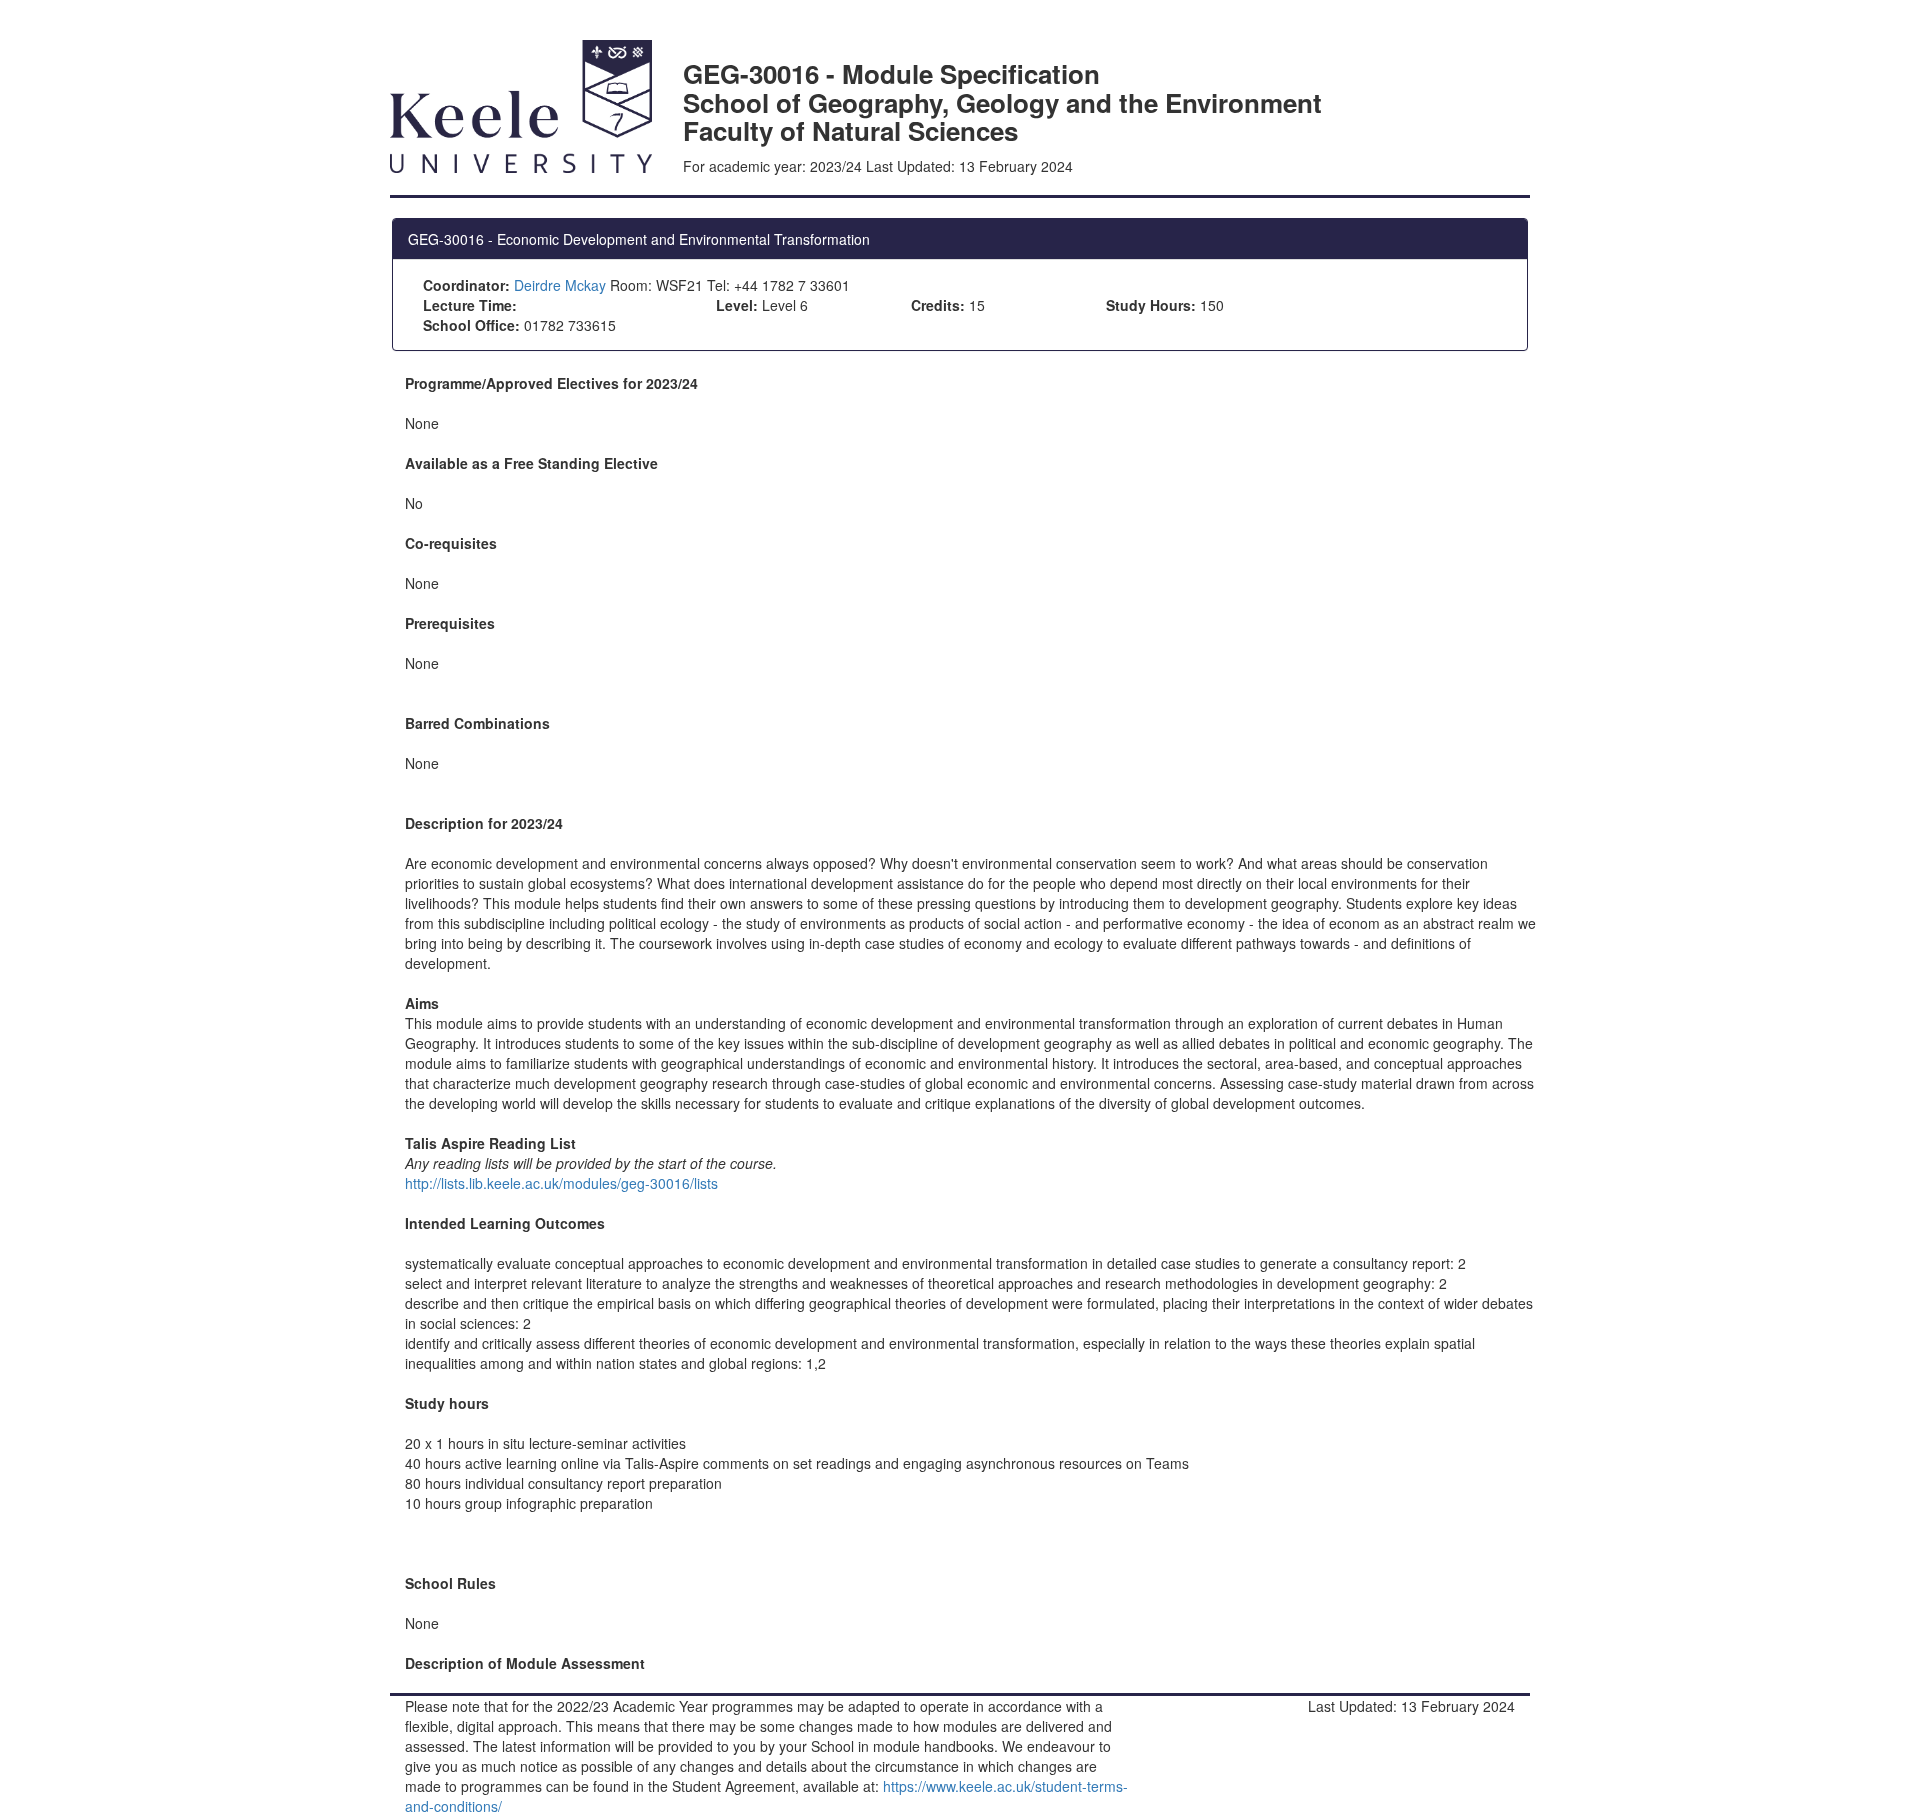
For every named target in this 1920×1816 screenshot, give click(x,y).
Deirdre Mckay (560, 285)
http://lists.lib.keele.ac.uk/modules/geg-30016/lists (561, 1183)
